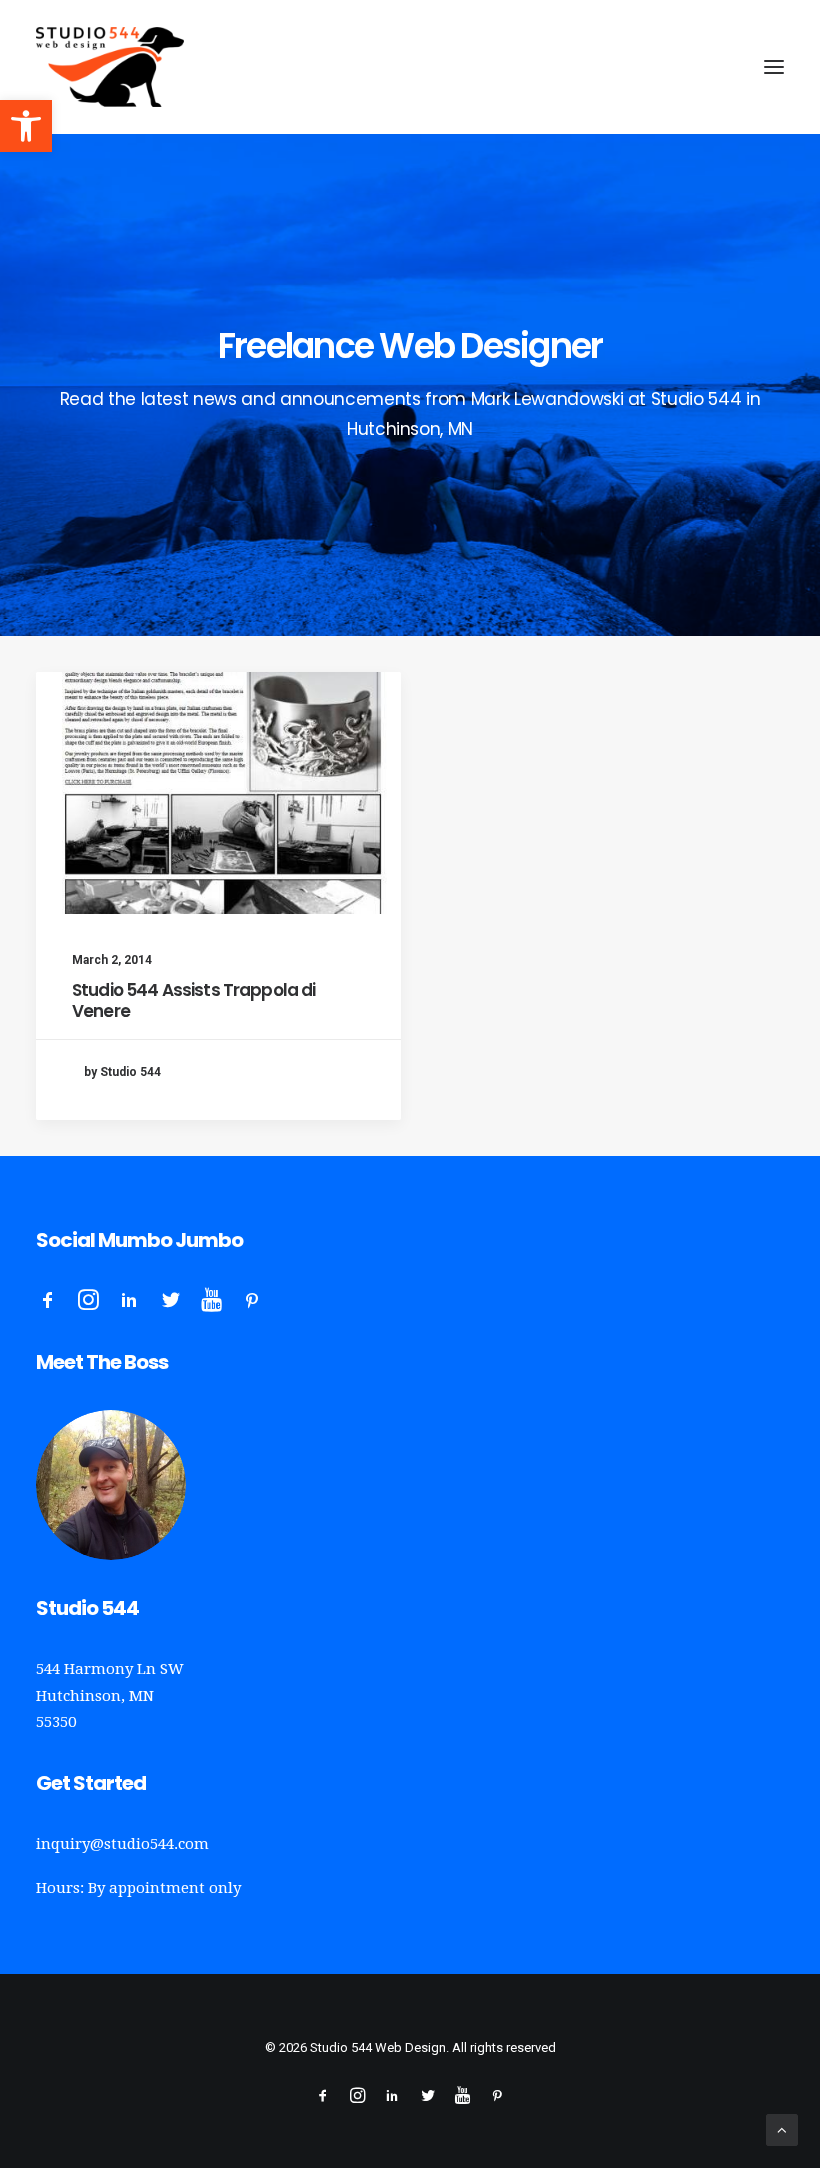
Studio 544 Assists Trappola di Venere (194, 1000)
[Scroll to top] (782, 2129)
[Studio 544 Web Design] (110, 67)
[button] (26, 126)
